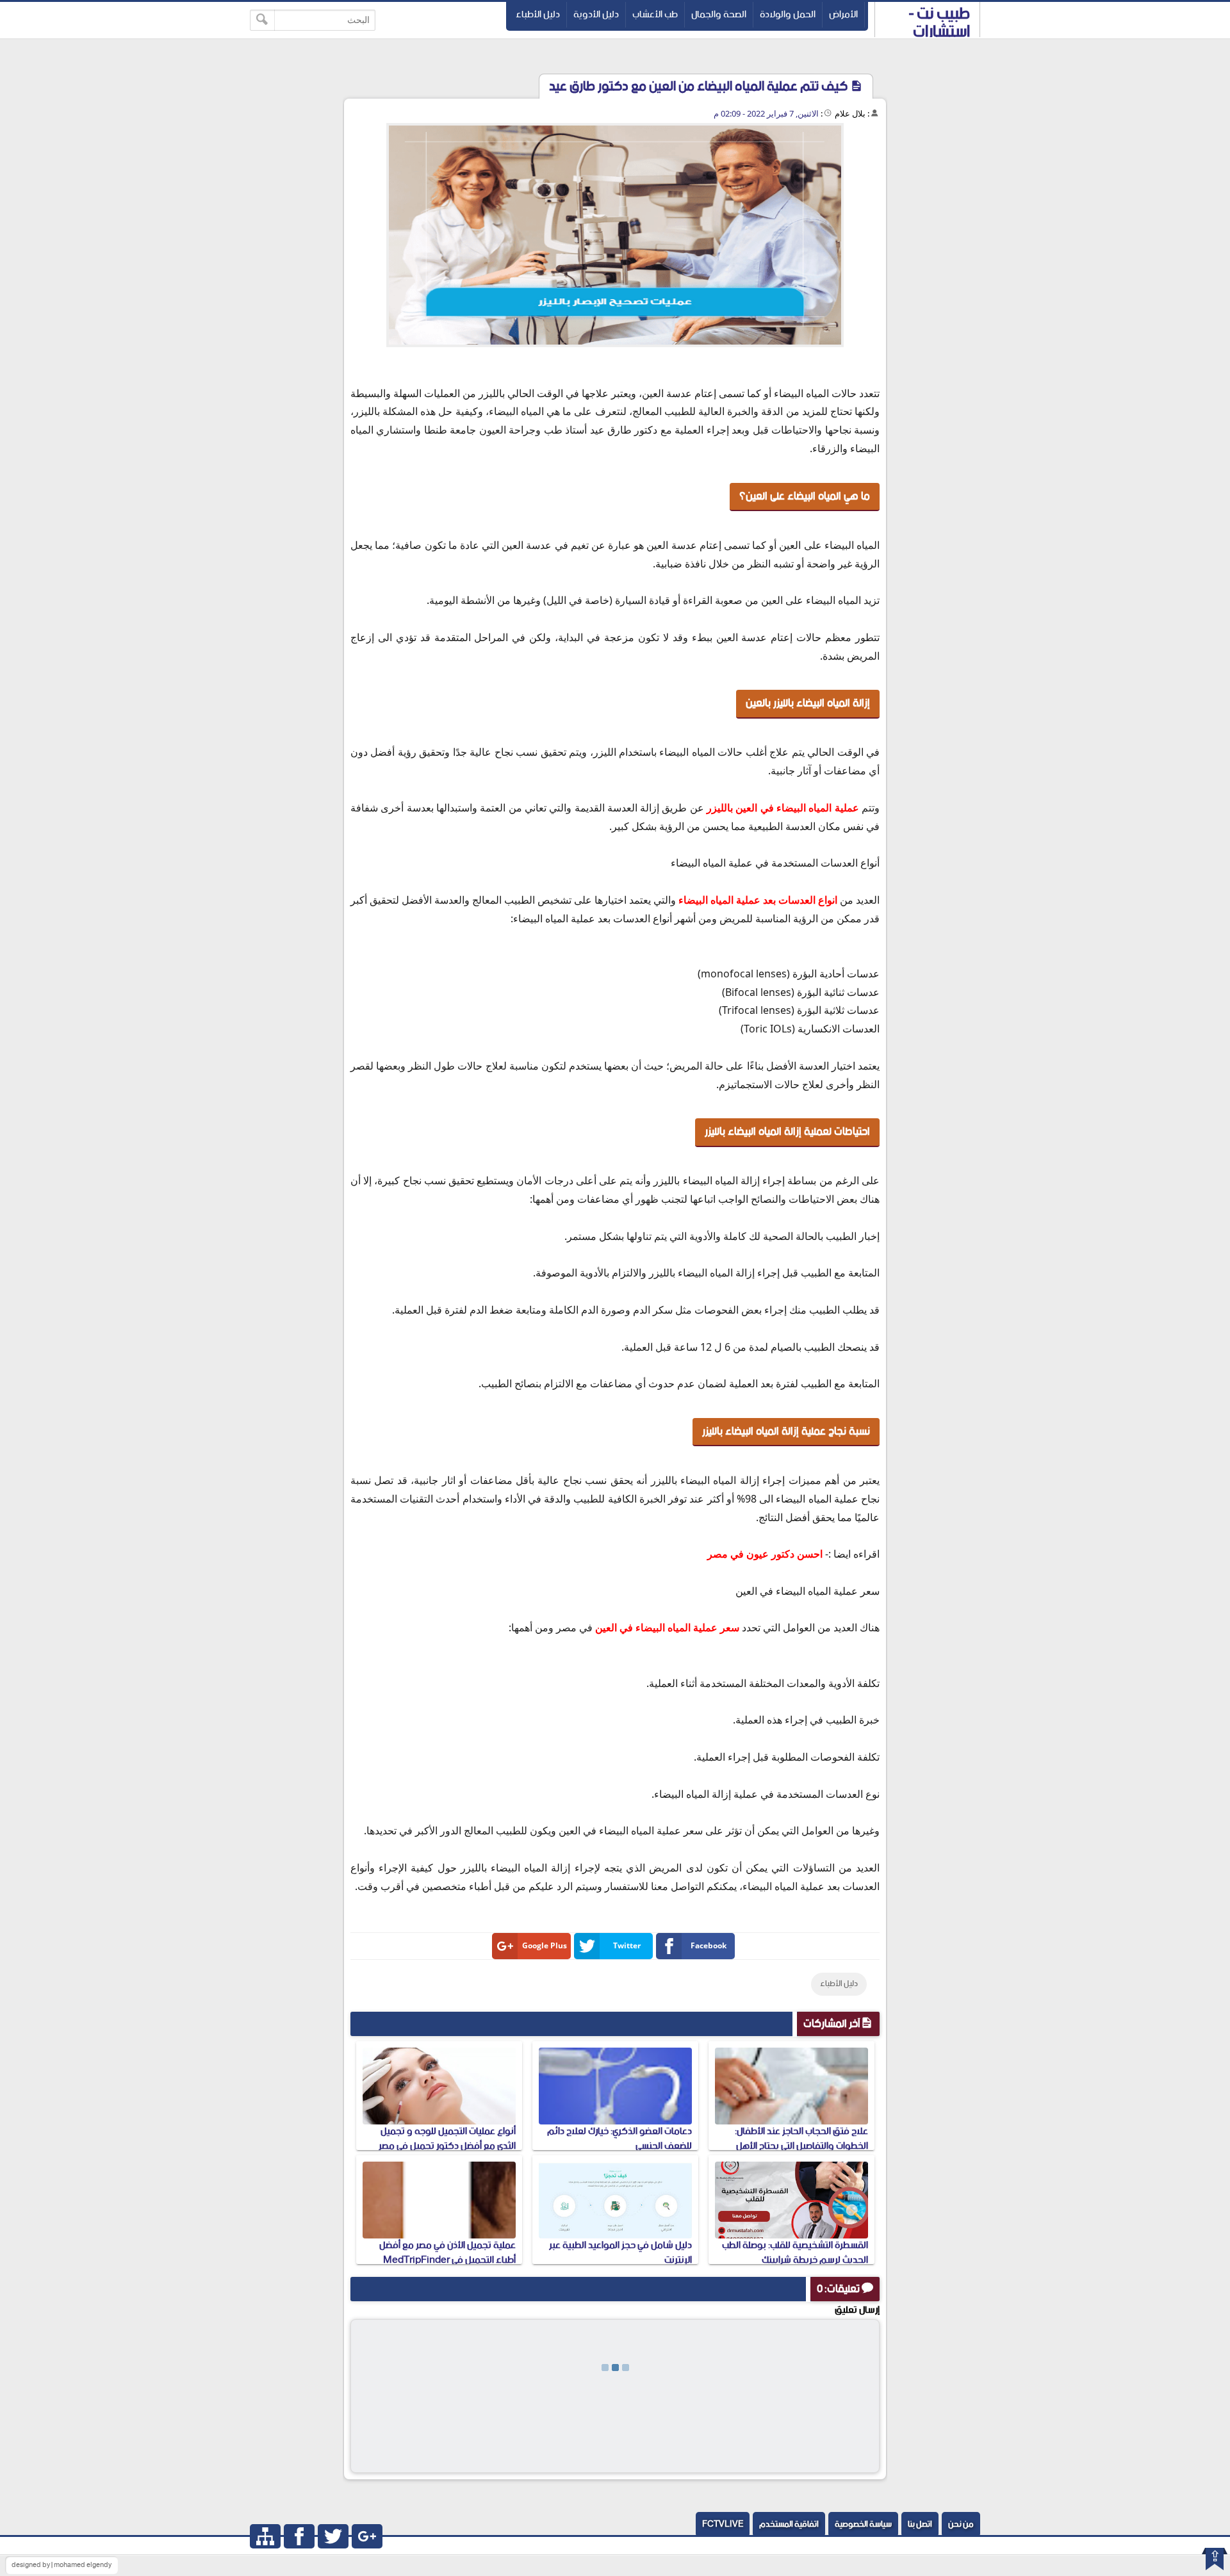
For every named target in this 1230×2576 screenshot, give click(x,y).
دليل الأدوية (596, 14)
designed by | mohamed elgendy (61, 2565)
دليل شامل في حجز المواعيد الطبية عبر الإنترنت (620, 2252)
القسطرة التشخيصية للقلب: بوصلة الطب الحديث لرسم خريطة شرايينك (795, 2252)
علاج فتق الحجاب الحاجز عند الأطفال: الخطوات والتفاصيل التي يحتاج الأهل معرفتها (801, 2146)
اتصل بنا (920, 2524)
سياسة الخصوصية (863, 2524)
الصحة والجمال (719, 14)
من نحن (961, 2524)
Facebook (709, 1945)
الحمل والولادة (788, 14)
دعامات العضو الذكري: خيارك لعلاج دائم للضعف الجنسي (619, 2138)
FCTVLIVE (723, 2524)
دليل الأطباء (538, 14)
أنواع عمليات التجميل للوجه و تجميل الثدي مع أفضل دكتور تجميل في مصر (447, 2138)
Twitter (627, 1945)
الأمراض (843, 14)
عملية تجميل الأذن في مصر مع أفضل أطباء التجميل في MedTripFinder (447, 2252)
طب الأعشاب (655, 14)
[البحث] (262, 20)
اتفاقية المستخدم (789, 2524)
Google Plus (545, 1945)
